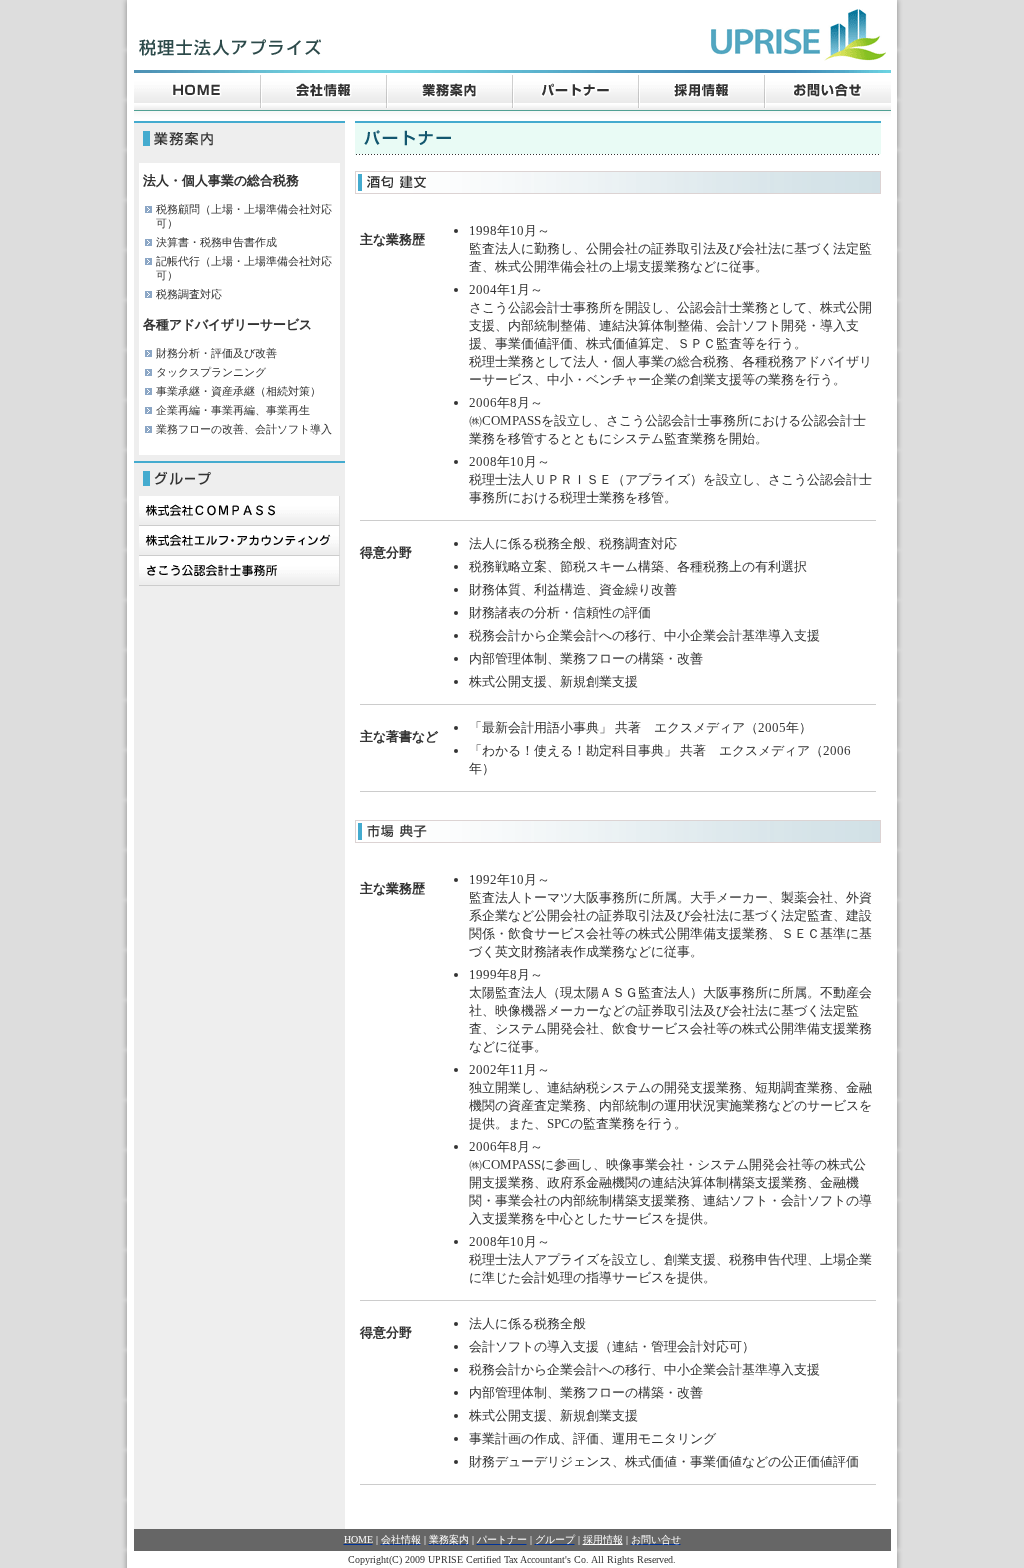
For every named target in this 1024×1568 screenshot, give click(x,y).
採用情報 (603, 1539)
